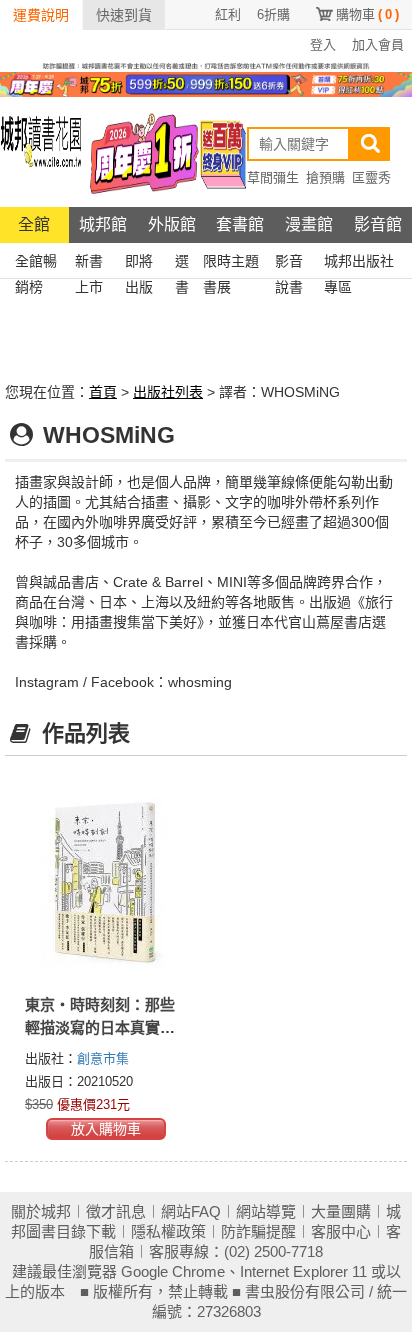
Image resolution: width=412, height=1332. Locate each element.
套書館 (240, 224)
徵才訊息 (116, 1211)
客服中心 (341, 1231)
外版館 (172, 224)
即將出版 (139, 263)
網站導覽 (266, 1211)
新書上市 (89, 263)
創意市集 (103, 1058)
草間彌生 (273, 177)
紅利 (228, 14)
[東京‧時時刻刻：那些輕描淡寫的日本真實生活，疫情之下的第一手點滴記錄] (105, 882)
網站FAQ (191, 1211)
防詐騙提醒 (258, 1231)
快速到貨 (124, 15)
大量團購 (341, 1211)
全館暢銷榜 (36, 263)
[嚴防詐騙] (206, 65)
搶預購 (325, 177)
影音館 (378, 224)
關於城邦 (41, 1211)
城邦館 (103, 224)
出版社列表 (168, 392)
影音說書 (289, 263)
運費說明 (41, 15)
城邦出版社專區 (359, 263)
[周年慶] (206, 83)
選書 (182, 263)
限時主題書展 (231, 263)
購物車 (367, 14)
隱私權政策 (168, 1231)
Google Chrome (173, 1271)
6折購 (273, 14)
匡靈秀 (371, 177)
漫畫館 (309, 224)
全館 (34, 224)
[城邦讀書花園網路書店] (41, 151)
